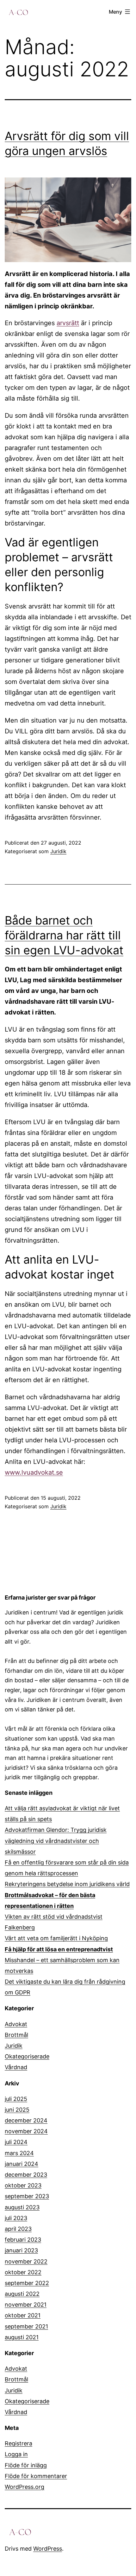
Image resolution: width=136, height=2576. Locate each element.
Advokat (16, 2024)
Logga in (16, 2454)
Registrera (19, 2443)
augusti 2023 (22, 2207)
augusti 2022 (22, 2294)
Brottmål (16, 2035)
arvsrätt (68, 323)
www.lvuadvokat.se (34, 1472)
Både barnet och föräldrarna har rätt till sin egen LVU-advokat (64, 935)
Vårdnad (16, 2067)
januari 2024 (22, 2164)
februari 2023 (23, 2240)
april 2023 (18, 2229)
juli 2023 (16, 2218)
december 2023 (26, 2175)
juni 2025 (17, 2110)
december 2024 (26, 2120)
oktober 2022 (23, 2272)
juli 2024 (16, 2142)
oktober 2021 (23, 2315)
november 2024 (26, 2131)
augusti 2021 (22, 2337)
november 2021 (26, 2305)
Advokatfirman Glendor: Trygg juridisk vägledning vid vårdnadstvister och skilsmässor (56, 1841)
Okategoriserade (27, 2056)
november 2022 (26, 2261)
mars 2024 (19, 2153)
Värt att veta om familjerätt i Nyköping (56, 1938)
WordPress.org (25, 2487)
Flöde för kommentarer (36, 2476)
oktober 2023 (23, 2185)
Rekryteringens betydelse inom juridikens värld (67, 1884)
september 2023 (27, 2196)
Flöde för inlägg (26, 2465)
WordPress (48, 2549)
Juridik (58, 851)
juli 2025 (16, 2099)
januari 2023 (21, 2250)
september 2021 (26, 2326)
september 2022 (27, 2283)
